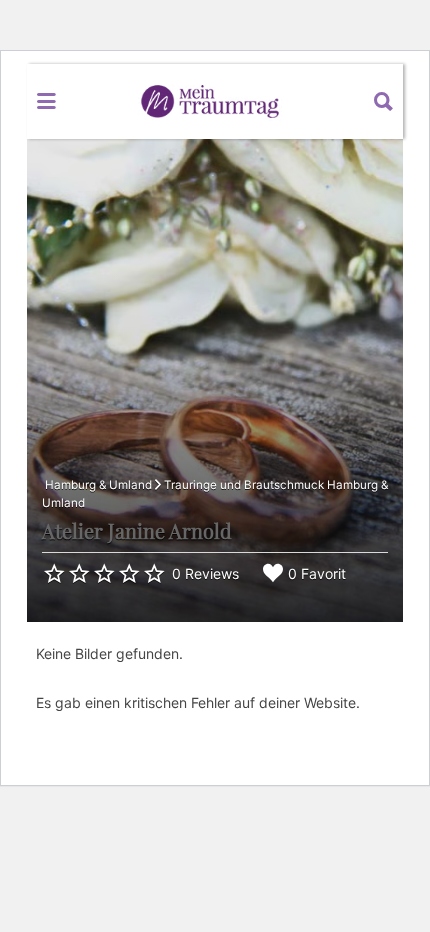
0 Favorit (317, 573)
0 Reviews (205, 573)
